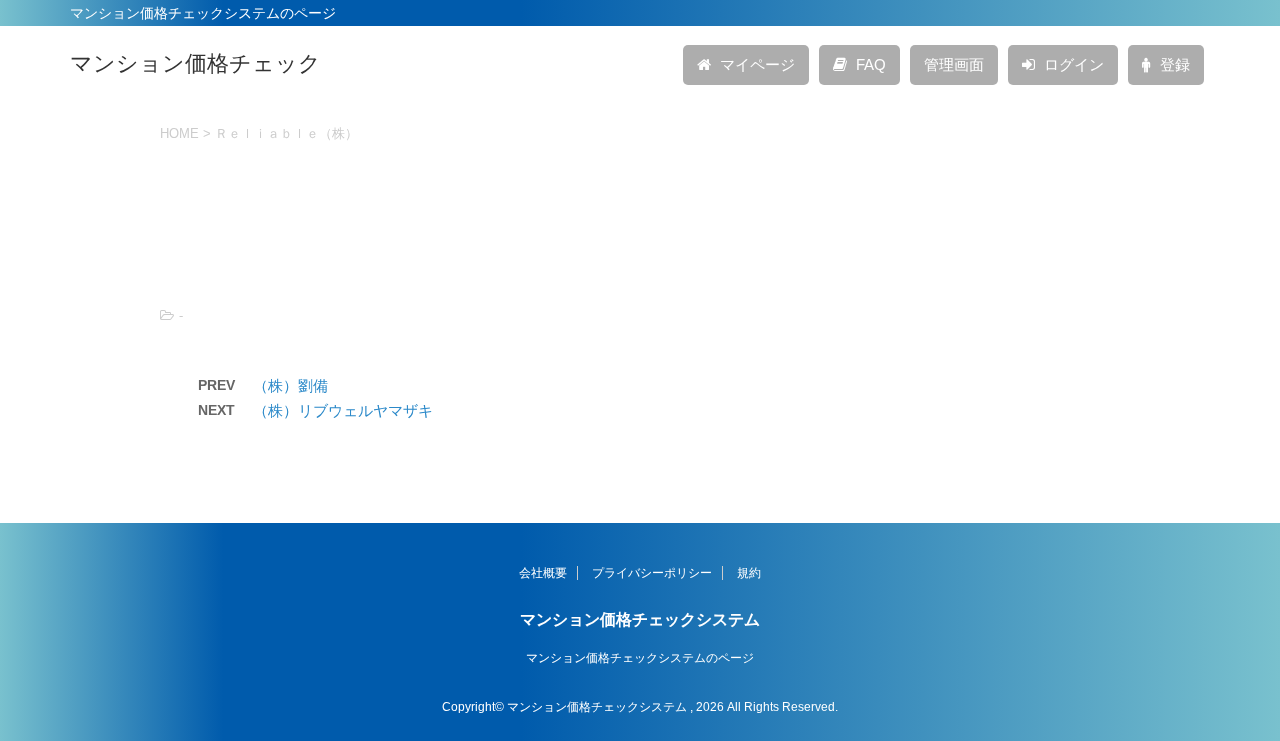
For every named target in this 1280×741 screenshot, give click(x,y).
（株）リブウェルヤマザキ (343, 410)
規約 (749, 573)
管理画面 (954, 64)
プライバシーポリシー (652, 573)
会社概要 (543, 573)
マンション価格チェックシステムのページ (640, 658)
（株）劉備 (290, 385)
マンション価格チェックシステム (640, 619)
